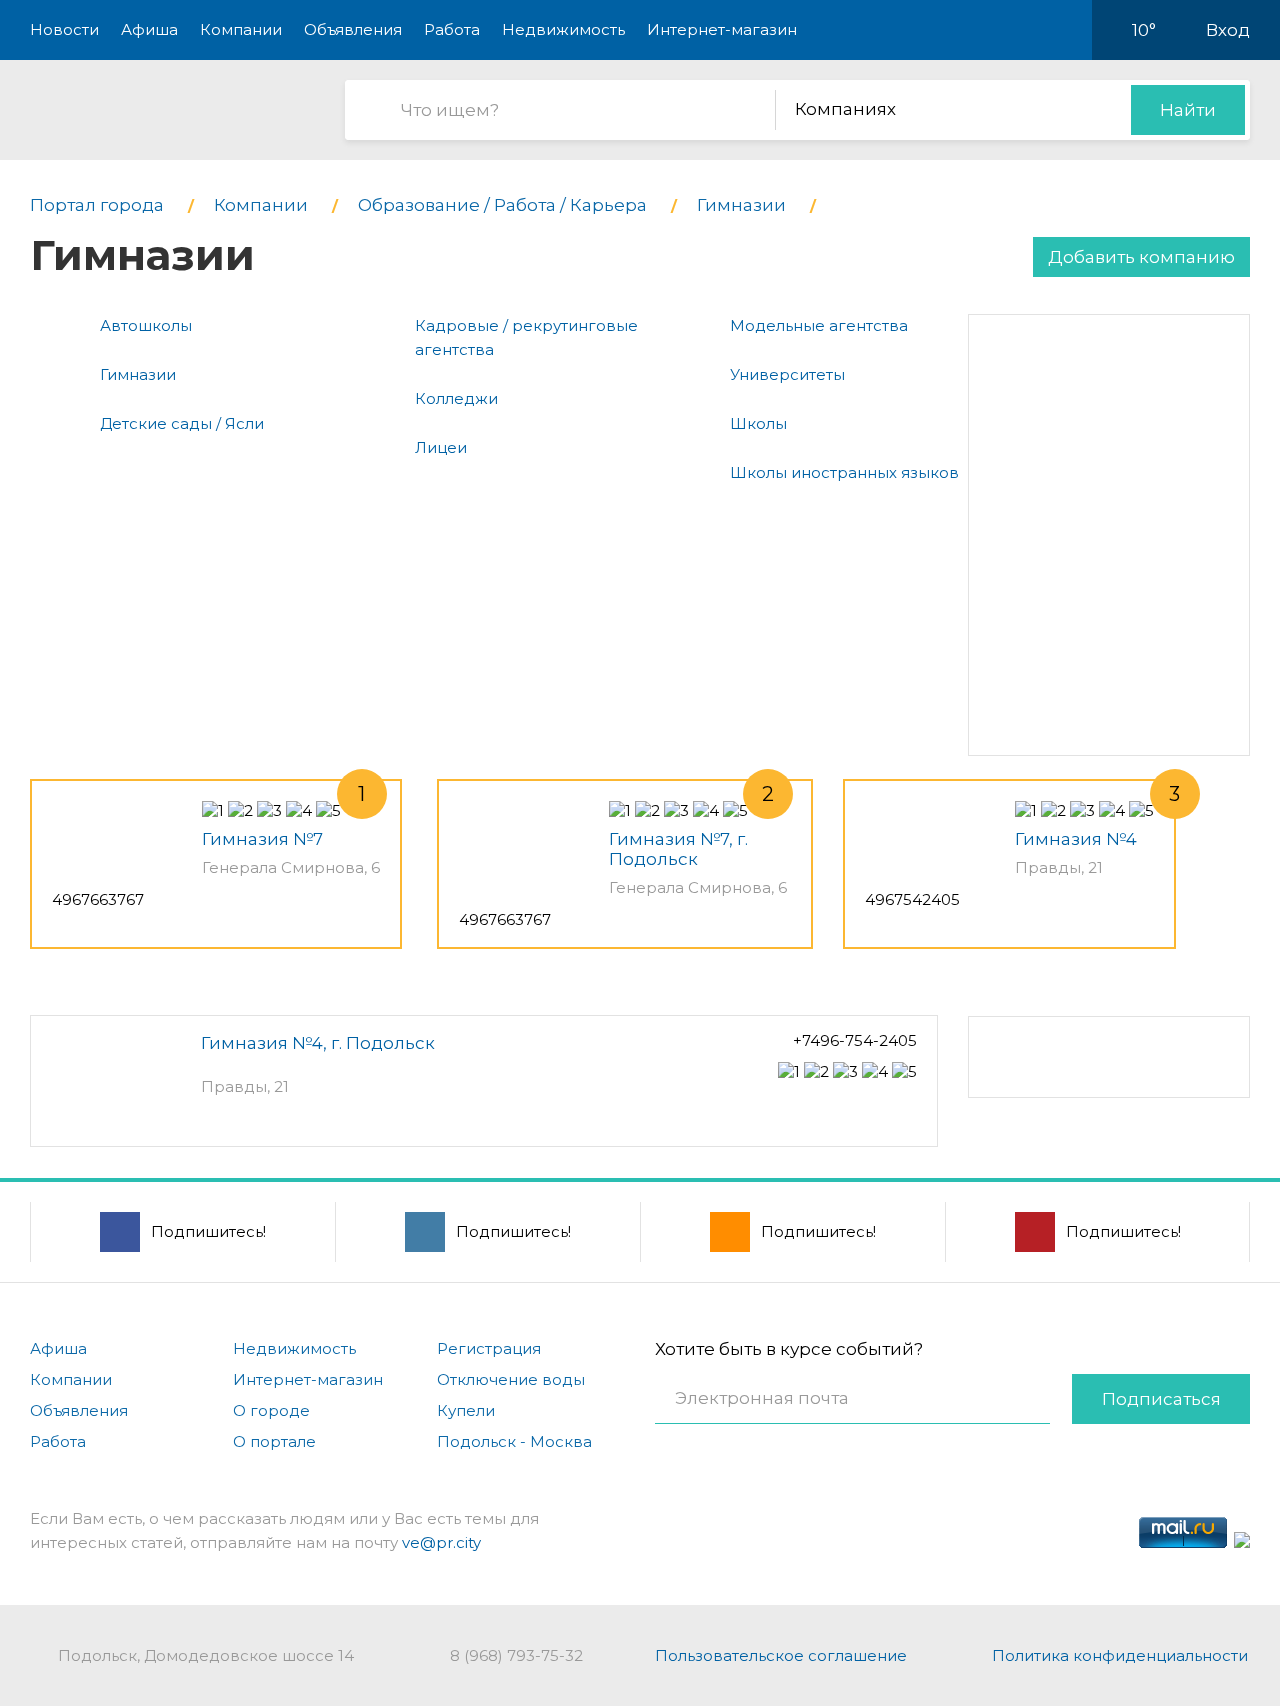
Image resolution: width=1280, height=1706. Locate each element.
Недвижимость (563, 29)
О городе (271, 1410)
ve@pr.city (441, 1542)
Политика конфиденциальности (1120, 1655)
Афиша (149, 29)
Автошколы (146, 325)
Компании (241, 29)
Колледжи (456, 398)
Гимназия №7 (262, 839)
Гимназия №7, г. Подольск (678, 849)
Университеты (787, 374)
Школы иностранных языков (844, 472)
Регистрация (489, 1348)
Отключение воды (511, 1379)
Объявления (353, 29)
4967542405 (912, 899)
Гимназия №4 (1076, 839)
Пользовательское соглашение (781, 1655)
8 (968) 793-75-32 (516, 1655)
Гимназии (138, 374)
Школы (758, 423)
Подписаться (1161, 1399)
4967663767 (98, 899)
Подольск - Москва (514, 1441)
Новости (64, 29)
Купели (466, 1410)
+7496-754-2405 (855, 1040)
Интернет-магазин (722, 29)
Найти (1188, 110)
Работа (452, 29)
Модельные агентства (819, 325)
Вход (1228, 30)
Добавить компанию (1141, 257)
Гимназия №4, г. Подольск (318, 1043)
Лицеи (441, 447)
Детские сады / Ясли (182, 423)
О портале (274, 1441)
